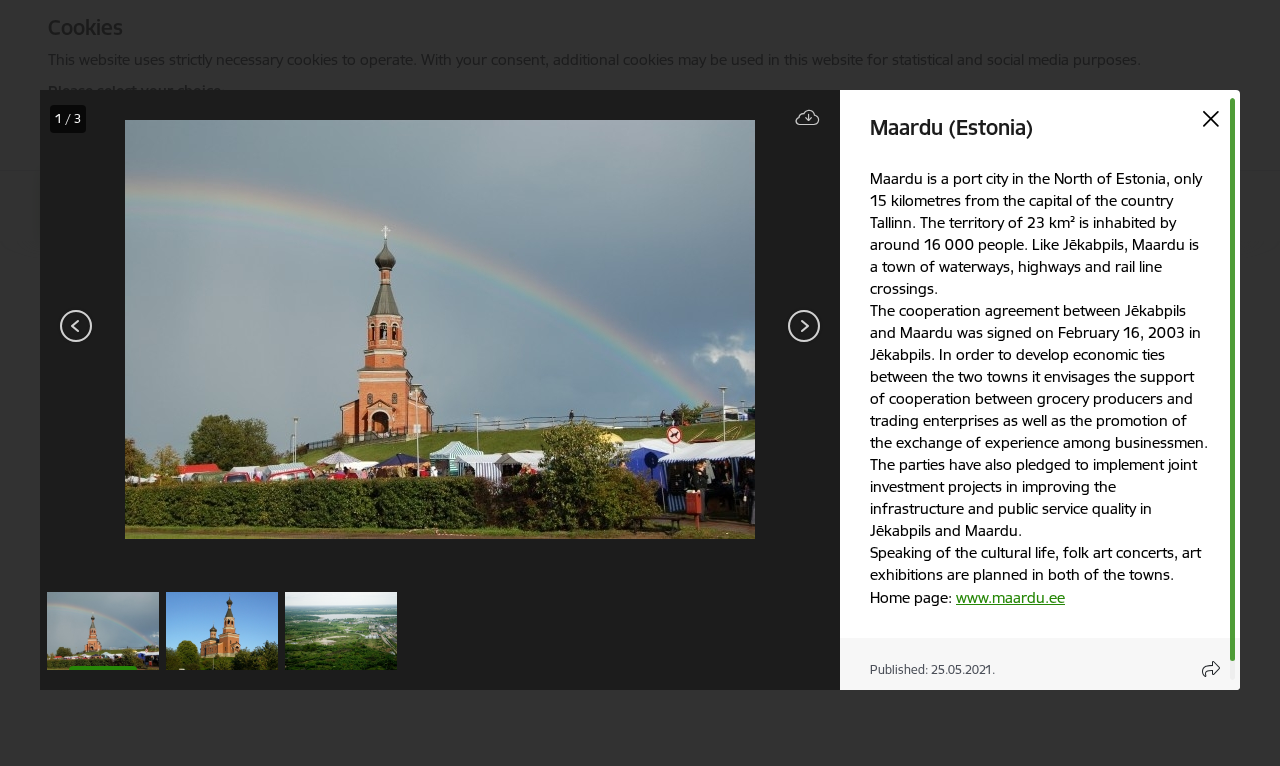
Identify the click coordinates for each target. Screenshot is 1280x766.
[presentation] (160, 328)
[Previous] (76, 326)
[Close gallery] (1211, 119)
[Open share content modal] (1211, 669)
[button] (103, 631)
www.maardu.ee (1010, 597)
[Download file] (808, 118)
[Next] (804, 326)
